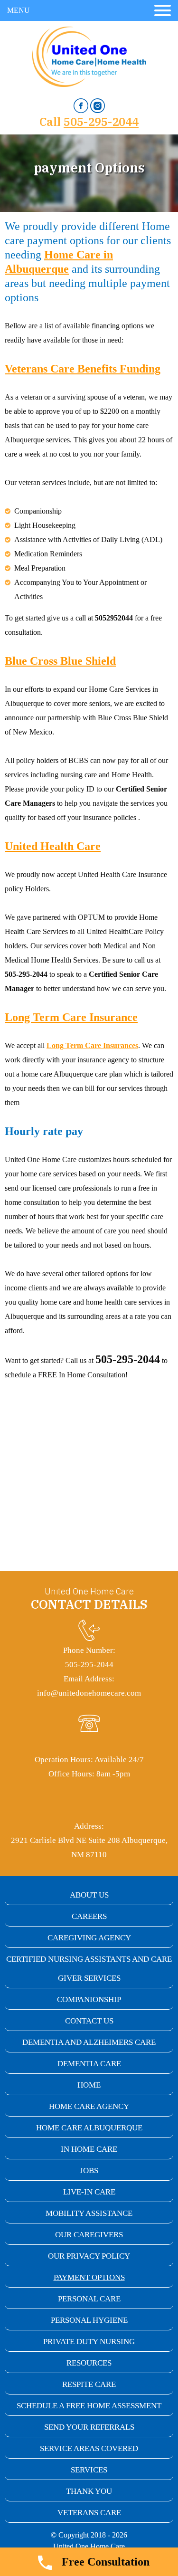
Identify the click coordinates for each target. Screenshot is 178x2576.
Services (89, 2470)
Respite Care (89, 2384)
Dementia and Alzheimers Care (89, 2042)
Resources (89, 2363)
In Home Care (89, 2149)
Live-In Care (89, 2192)
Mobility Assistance (89, 2213)
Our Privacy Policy (89, 2256)
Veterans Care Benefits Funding (83, 369)
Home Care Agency (89, 2106)
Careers (89, 1916)
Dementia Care (89, 2064)
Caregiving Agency (89, 1938)
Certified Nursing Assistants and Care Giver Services (89, 1969)
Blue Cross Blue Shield (60, 661)
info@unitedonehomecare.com (89, 1693)
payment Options (89, 2277)
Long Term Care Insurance (71, 1017)
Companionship (89, 1999)
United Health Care (53, 846)
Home (89, 2085)
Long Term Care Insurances (92, 1045)
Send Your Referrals (89, 2427)
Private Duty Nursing (89, 2342)
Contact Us (89, 2021)
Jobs (89, 2171)
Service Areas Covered (89, 2448)
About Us (89, 1895)
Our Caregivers (89, 2235)
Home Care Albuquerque (89, 2128)
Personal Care (89, 2299)
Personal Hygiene (89, 2320)
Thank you (89, 2491)
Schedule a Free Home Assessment (89, 2406)
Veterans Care (89, 2513)
